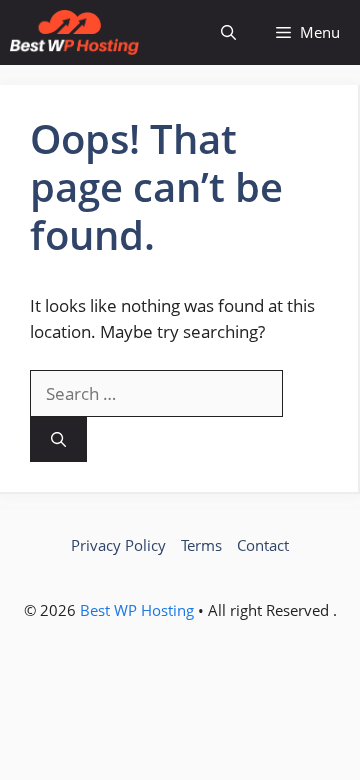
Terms (201, 545)
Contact (263, 545)
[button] (228, 32)
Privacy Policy (118, 545)
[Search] (58, 439)
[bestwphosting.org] (74, 32)
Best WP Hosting (139, 610)
